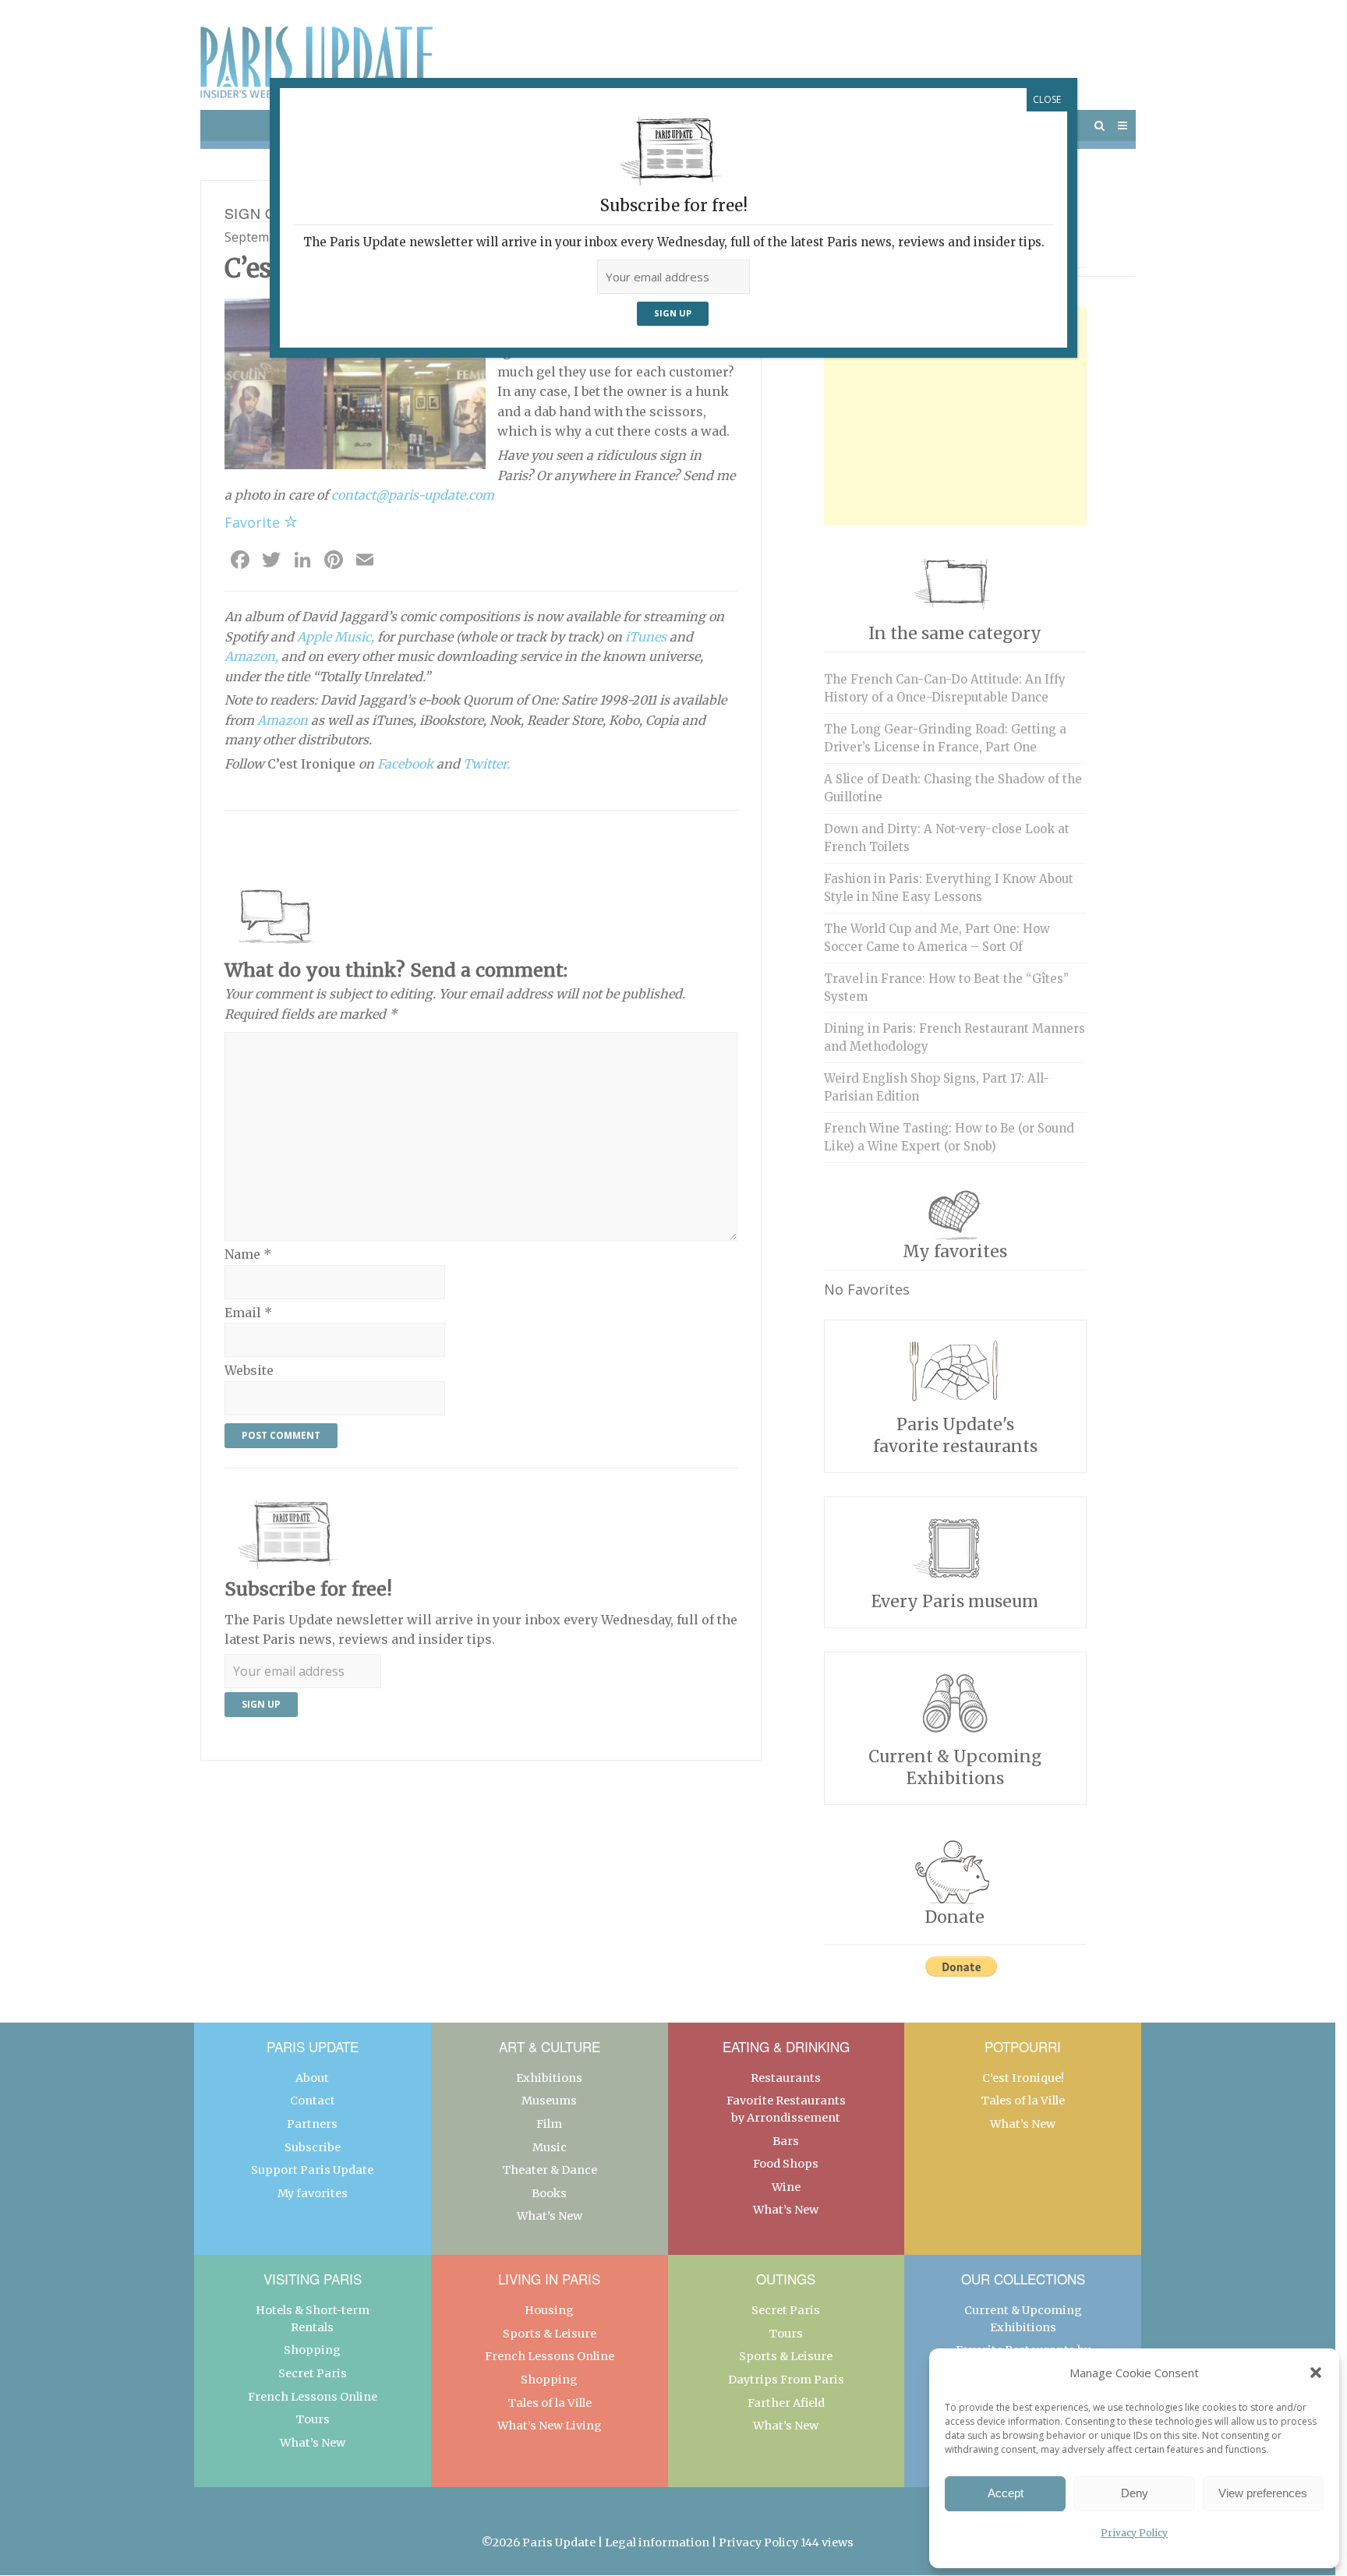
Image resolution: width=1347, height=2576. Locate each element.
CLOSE (1047, 99)
